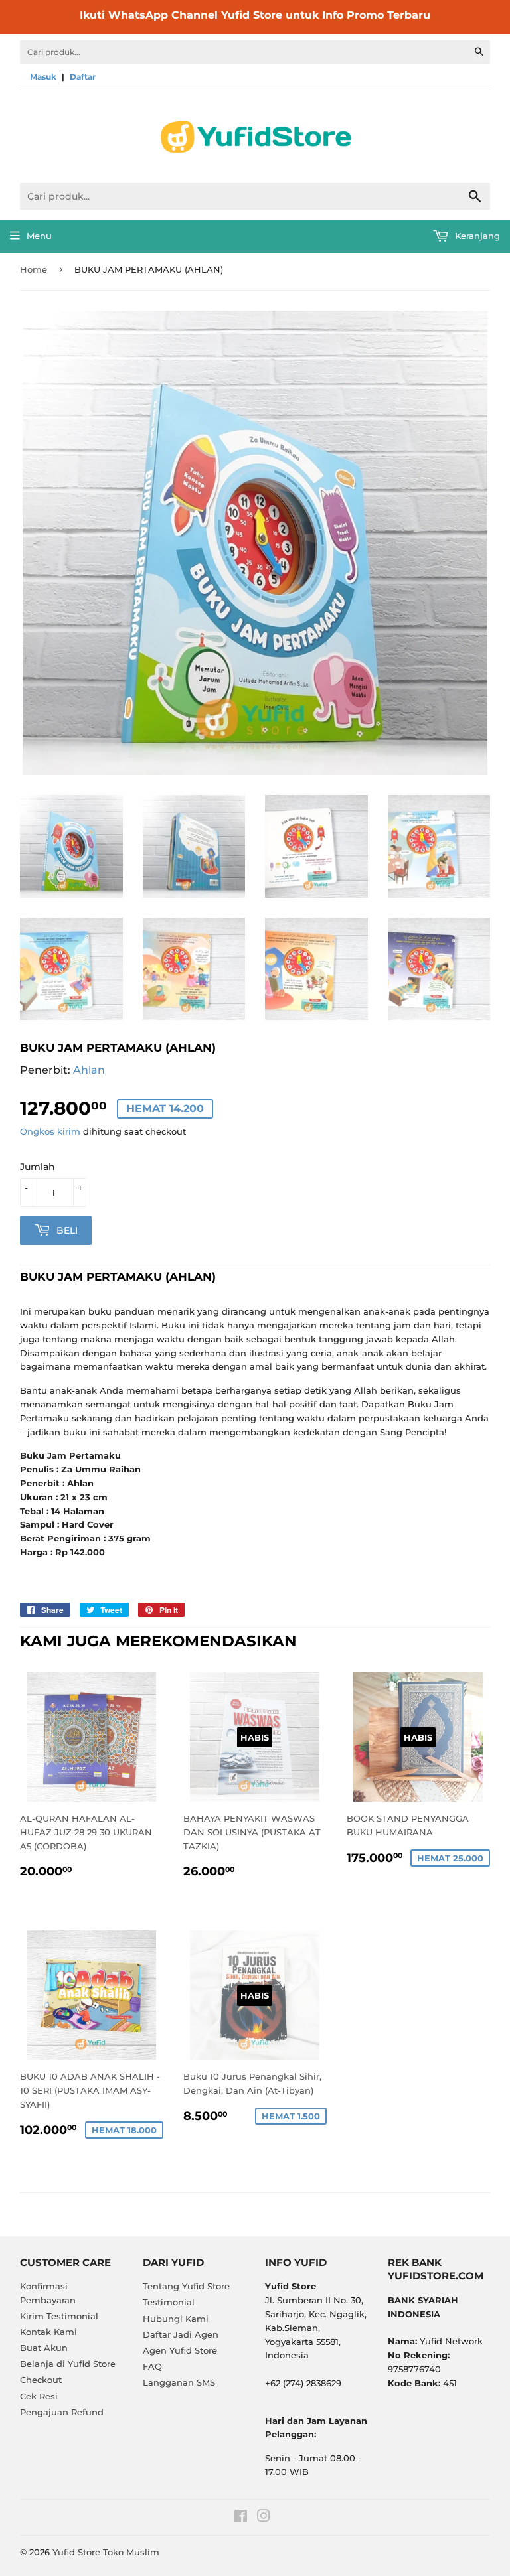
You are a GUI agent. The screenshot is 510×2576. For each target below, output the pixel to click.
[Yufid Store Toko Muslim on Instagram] (264, 2518)
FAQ (152, 2366)
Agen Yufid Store (180, 2350)
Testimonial (169, 2302)
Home (34, 269)
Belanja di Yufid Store (68, 2364)
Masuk (43, 77)
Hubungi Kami (176, 2319)
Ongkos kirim (50, 1131)
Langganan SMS (179, 2382)
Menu (39, 236)
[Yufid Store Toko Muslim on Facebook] (241, 2518)
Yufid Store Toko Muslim (106, 2552)
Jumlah (38, 1167)
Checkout (41, 2380)
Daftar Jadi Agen (181, 2334)
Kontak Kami (48, 2332)
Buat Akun (44, 2348)
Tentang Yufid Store (186, 2286)
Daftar (83, 77)
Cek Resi (39, 2396)
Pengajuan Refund (62, 2412)
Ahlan (89, 1070)
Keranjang (476, 236)
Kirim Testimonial (59, 2316)
